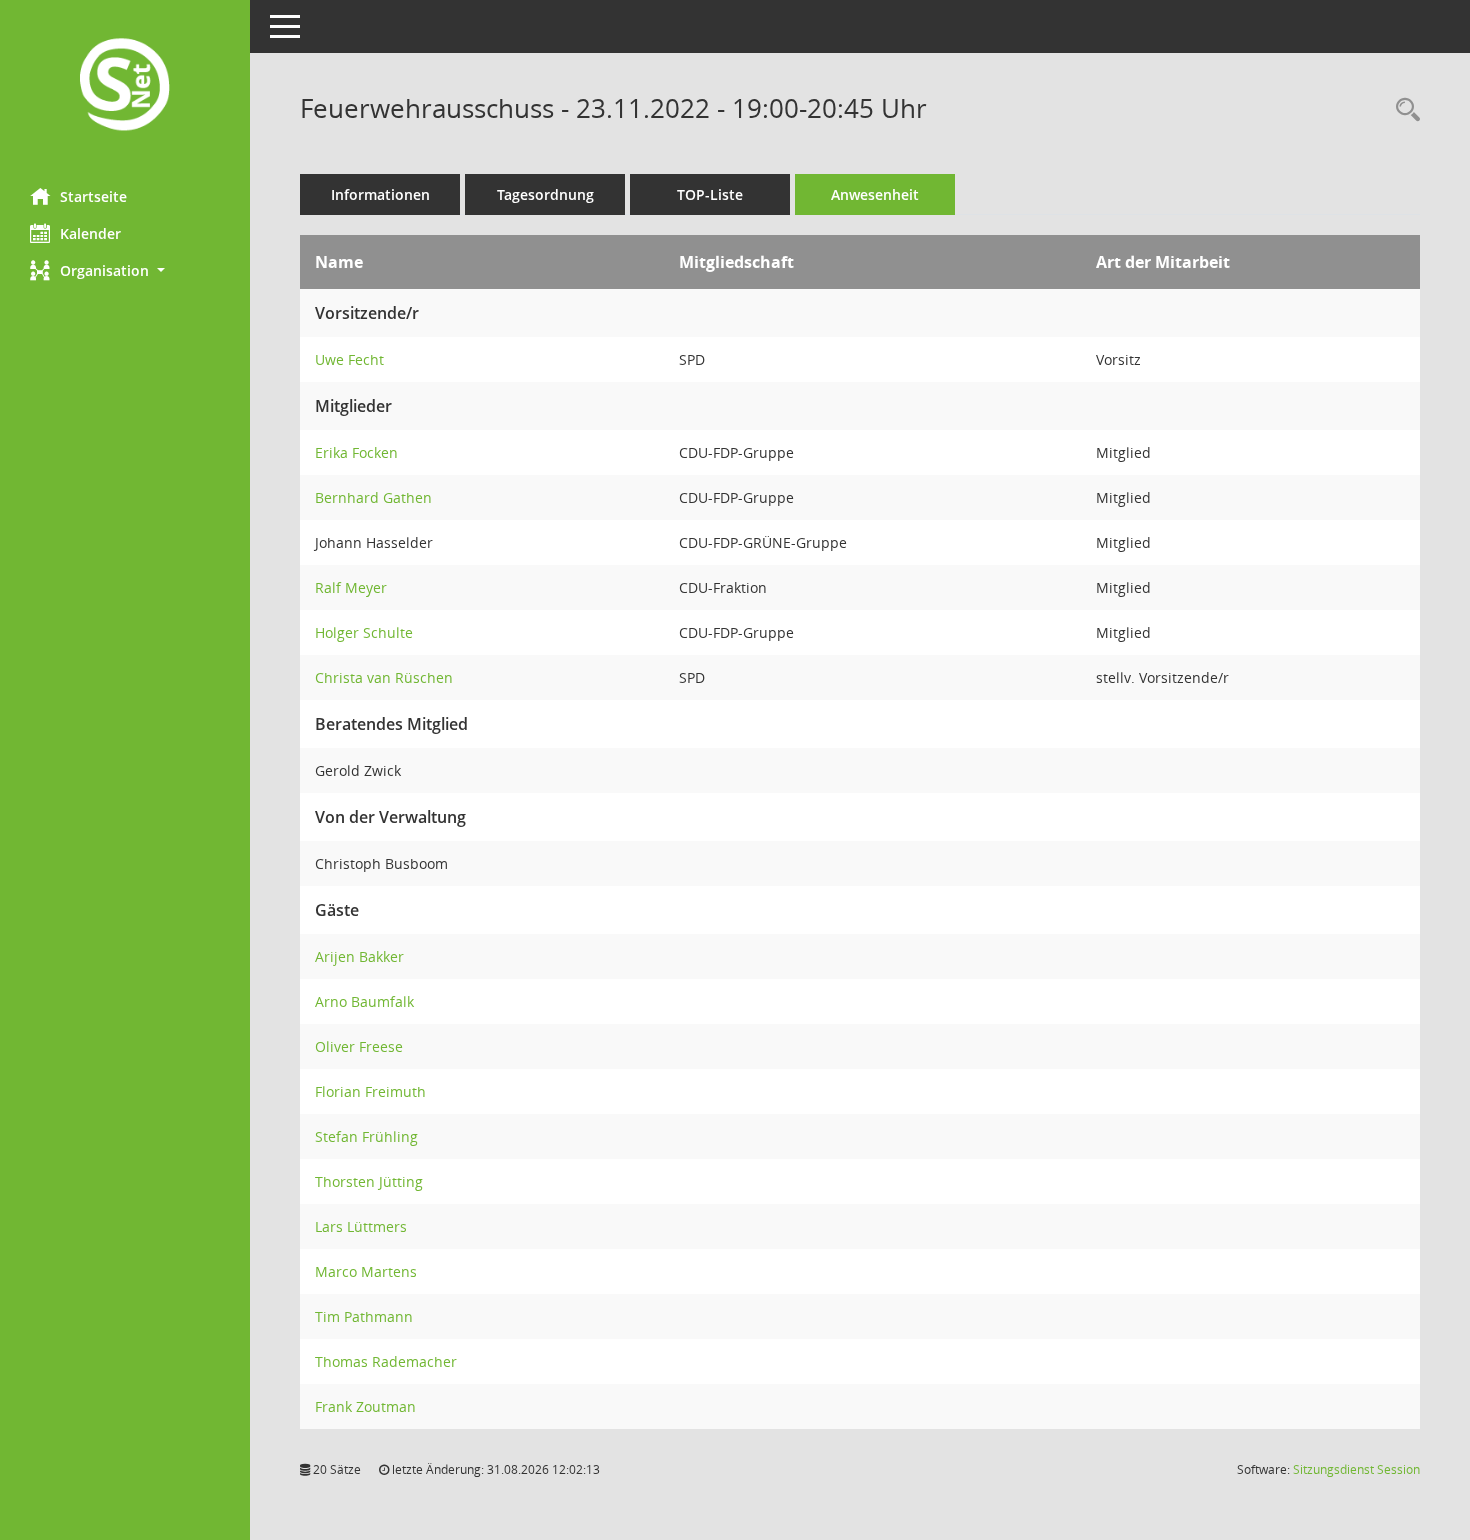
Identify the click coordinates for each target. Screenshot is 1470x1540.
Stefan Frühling (366, 1136)
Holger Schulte (364, 632)
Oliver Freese (359, 1046)
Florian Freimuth (370, 1091)
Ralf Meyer (351, 587)
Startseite (93, 196)
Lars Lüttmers (361, 1226)
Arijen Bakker (359, 956)
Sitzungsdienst (1356, 1469)
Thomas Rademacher (386, 1361)
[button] (125, 270)
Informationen (380, 194)
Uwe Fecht (349, 359)
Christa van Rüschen (384, 677)
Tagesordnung (545, 194)
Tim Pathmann (364, 1316)
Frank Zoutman (365, 1406)
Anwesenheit (875, 194)
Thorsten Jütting (369, 1181)
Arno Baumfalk (364, 1001)
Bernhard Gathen (373, 497)
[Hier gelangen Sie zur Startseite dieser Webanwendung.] (125, 86)
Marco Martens (366, 1271)
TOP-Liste (710, 194)
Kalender (90, 233)
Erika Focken (356, 452)
